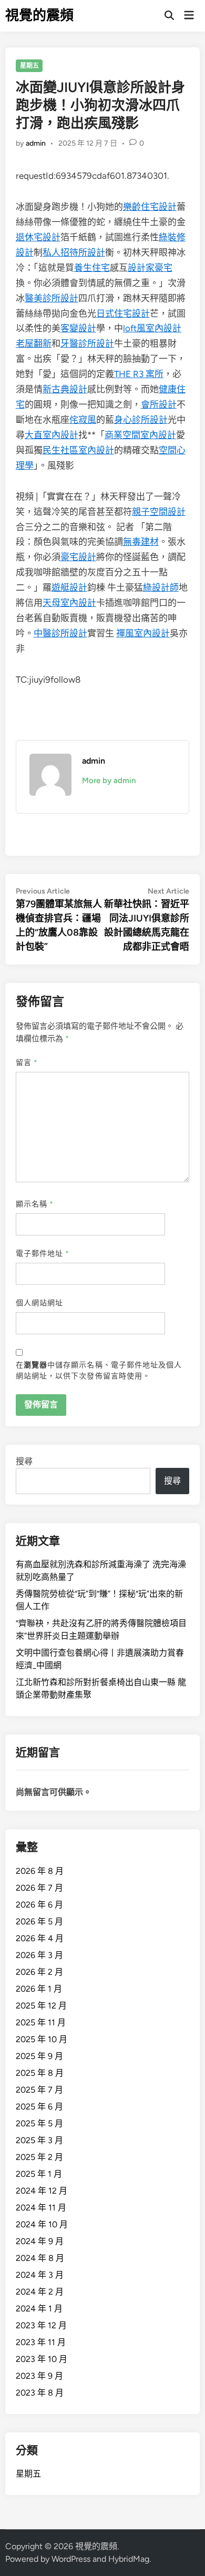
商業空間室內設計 (140, 435)
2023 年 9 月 (39, 2376)
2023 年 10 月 (42, 2359)
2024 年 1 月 (39, 2309)
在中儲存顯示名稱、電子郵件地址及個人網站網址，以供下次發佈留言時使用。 (99, 1371)
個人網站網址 (39, 1303)
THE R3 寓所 (139, 374)
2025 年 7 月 (39, 2090)
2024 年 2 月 (40, 2292)
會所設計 (159, 404)
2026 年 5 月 (39, 1921)
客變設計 (78, 328)
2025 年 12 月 (41, 2006)
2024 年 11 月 (41, 2208)
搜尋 (24, 1461)
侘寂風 (83, 420)
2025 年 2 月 (39, 2157)
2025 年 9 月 (39, 2056)
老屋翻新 (34, 343)
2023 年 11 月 (41, 2342)
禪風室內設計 (143, 633)
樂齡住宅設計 (150, 207)
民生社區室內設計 (78, 450)
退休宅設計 (38, 237)
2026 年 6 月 (39, 1905)
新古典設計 (65, 389)
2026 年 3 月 (39, 1955)
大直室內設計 (52, 435)
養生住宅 (92, 268)
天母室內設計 (69, 603)
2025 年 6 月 (39, 2107)
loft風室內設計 (152, 328)
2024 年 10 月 (42, 2224)
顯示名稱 (35, 1204)
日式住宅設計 (123, 313)
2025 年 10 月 (42, 2039)
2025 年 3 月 (39, 2140)
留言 (27, 1063)
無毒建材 (141, 542)
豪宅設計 (78, 557)
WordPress (71, 2559)
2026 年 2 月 (39, 1972)
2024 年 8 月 (40, 2258)
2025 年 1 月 (39, 2174)
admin (36, 143)
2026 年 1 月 (39, 1989)
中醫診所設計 (60, 633)
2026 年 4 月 (40, 1938)
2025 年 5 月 (39, 2123)
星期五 (29, 66)
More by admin (109, 780)
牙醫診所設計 (87, 343)
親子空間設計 (159, 512)
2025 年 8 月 (40, 2073)
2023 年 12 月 (41, 2325)
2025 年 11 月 (41, 2022)
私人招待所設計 (74, 252)
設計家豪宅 (150, 268)
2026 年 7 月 (39, 1888)
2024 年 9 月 (40, 2241)
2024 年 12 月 (42, 2191)
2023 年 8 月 (40, 2393)
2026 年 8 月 (40, 1871)
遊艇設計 (69, 587)
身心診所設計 (141, 420)
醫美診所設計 (52, 298)
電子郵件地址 (43, 1254)
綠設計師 (161, 587)
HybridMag (129, 2559)
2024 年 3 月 (40, 2275)
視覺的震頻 (39, 15)
